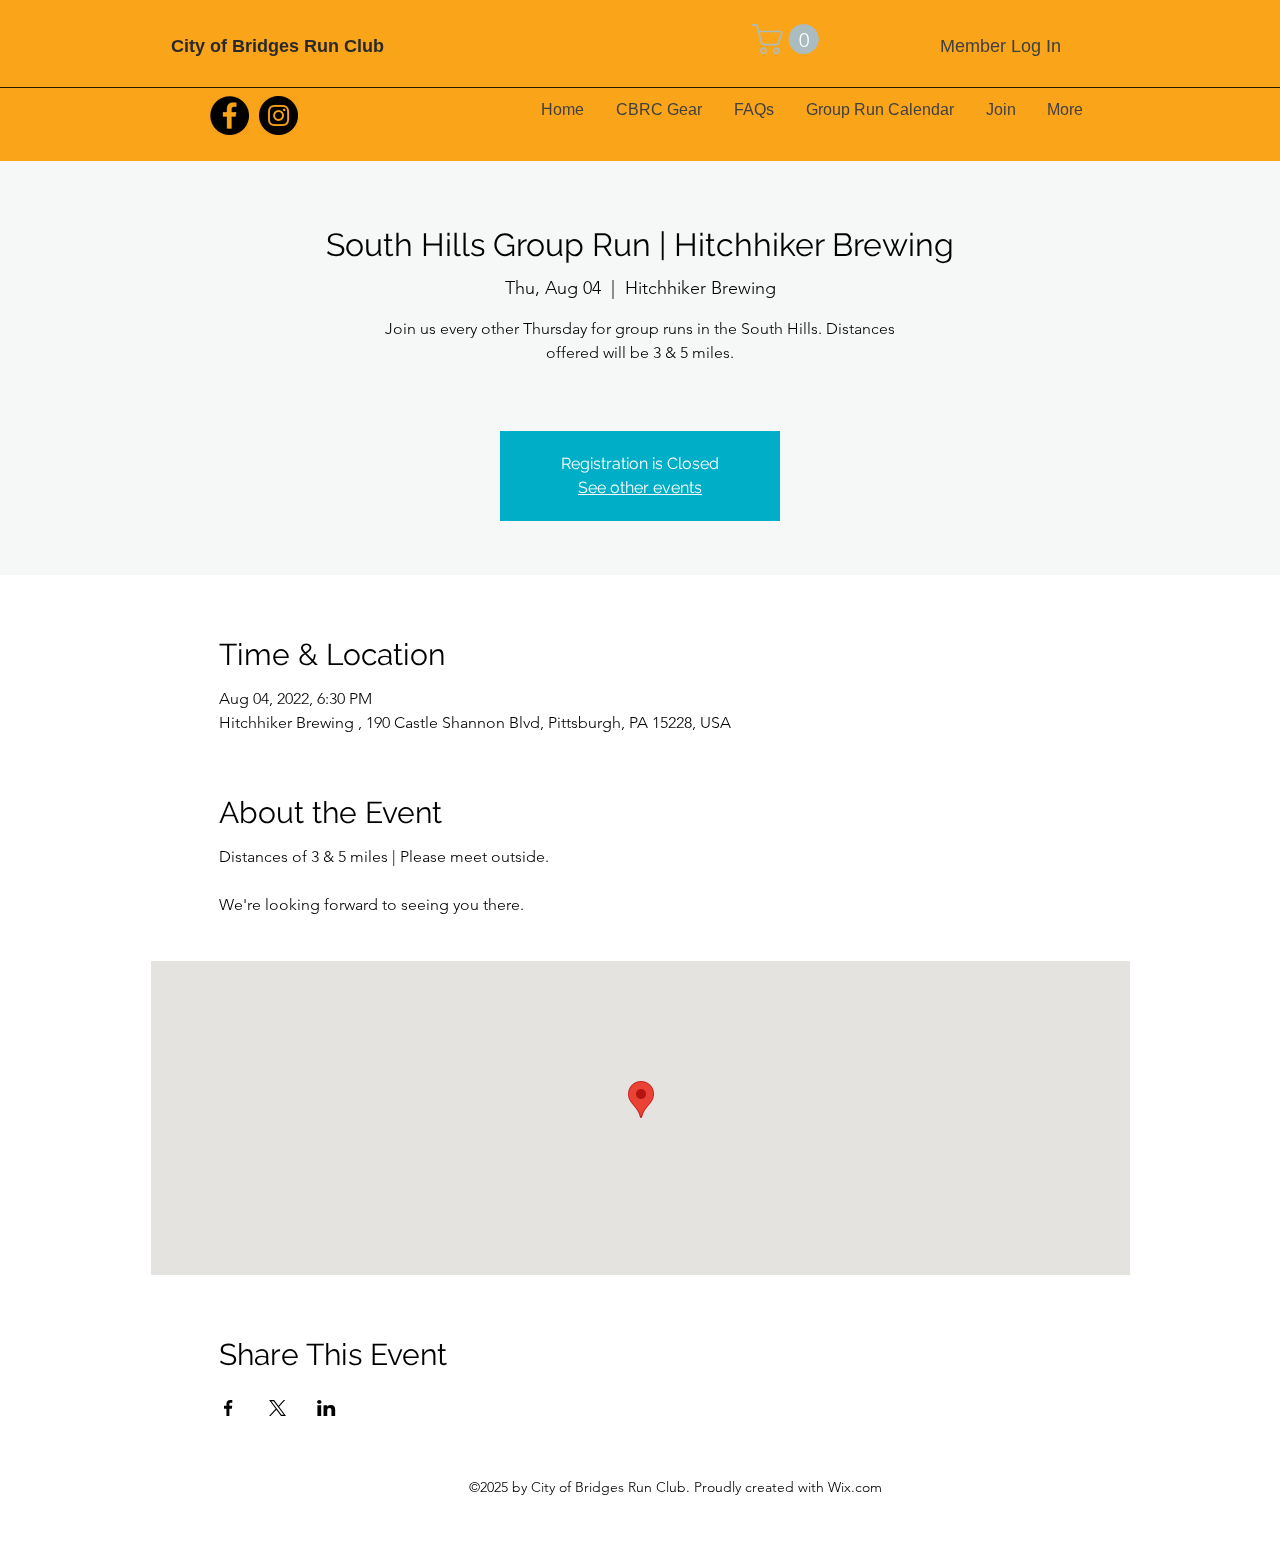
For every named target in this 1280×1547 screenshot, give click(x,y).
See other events (640, 487)
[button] (789, 39)
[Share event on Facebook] (228, 1408)
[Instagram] (278, 115)
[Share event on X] (277, 1408)
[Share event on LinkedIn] (326, 1408)
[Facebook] (229, 115)
